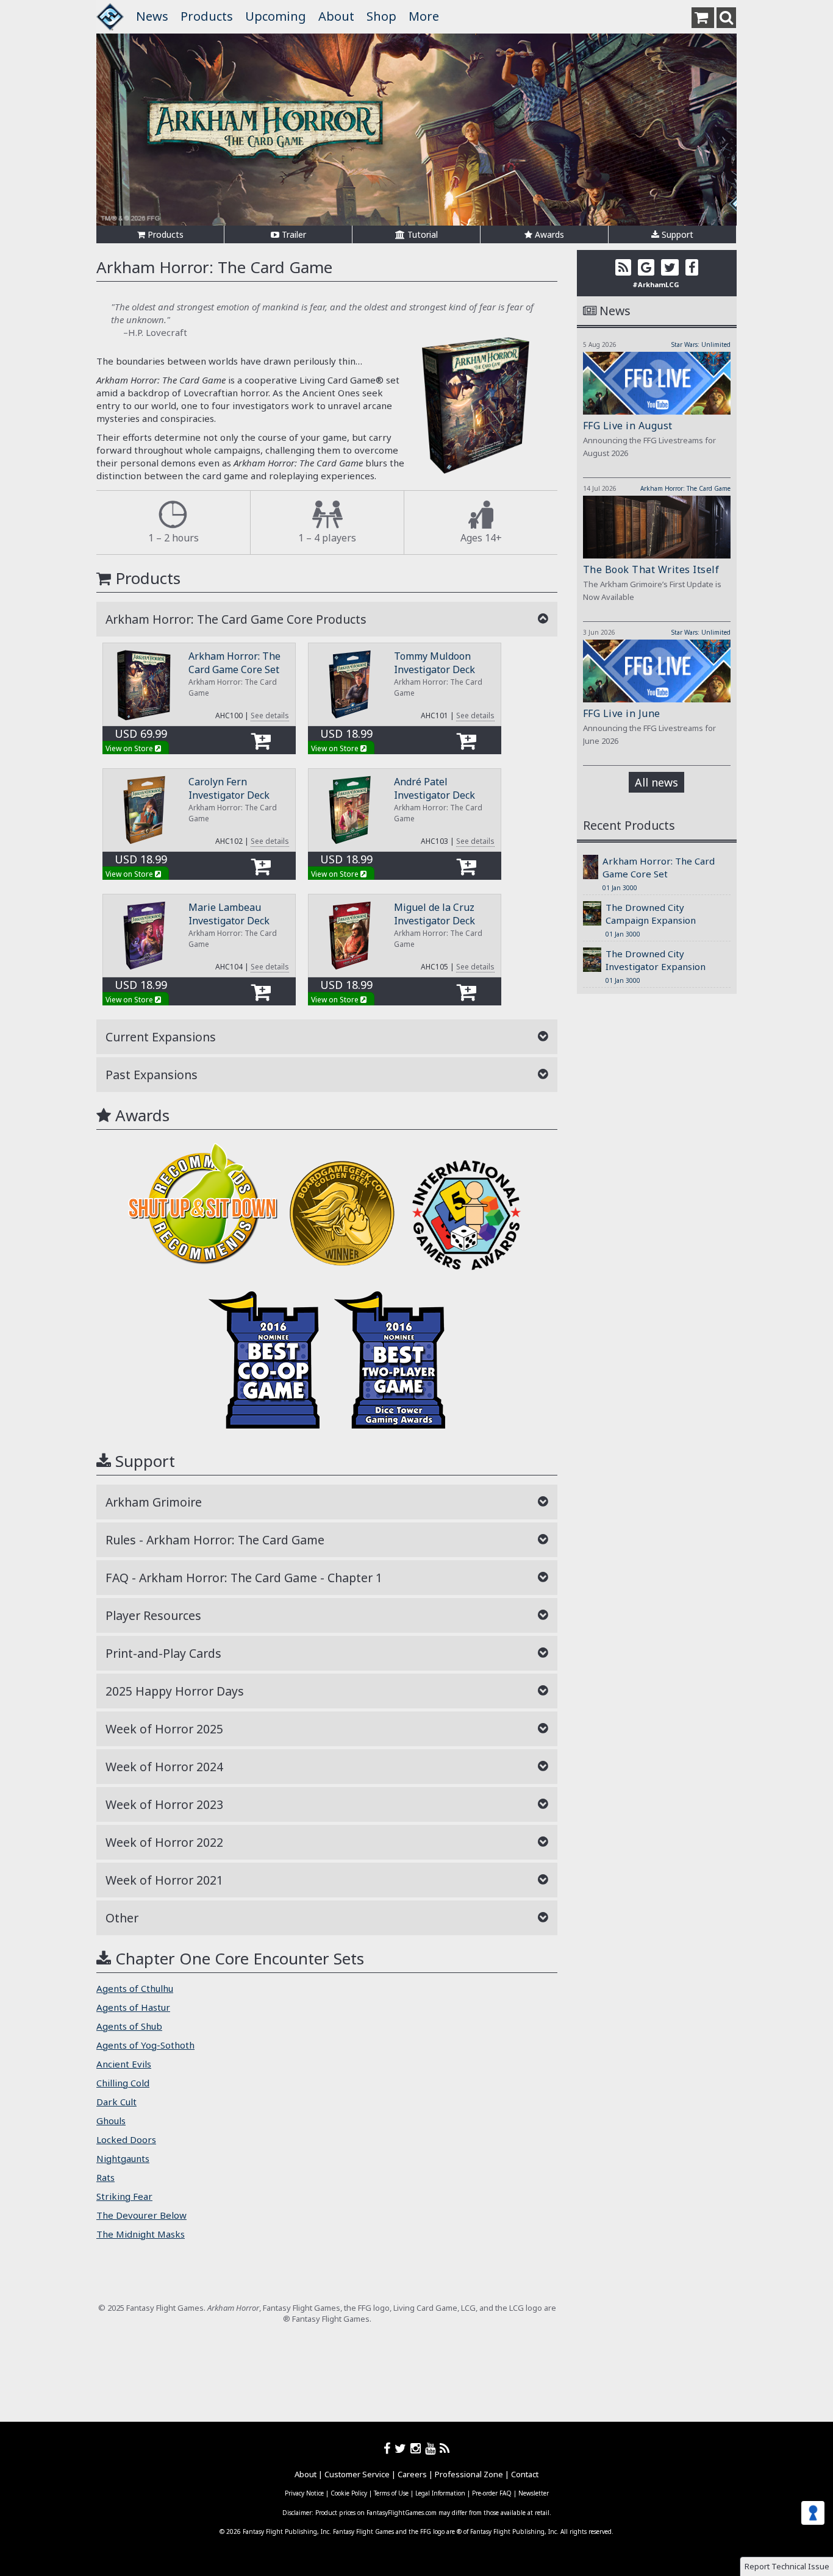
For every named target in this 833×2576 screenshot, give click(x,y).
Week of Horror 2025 (164, 1729)
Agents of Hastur (133, 2007)
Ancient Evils (124, 2064)
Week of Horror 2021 (164, 1880)
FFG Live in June (622, 713)
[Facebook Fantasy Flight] (389, 2448)
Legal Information (440, 2493)
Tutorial (421, 234)
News (152, 16)
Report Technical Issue (787, 2566)
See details (270, 715)
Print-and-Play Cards (163, 1653)
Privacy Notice (304, 2493)
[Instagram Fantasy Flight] (418, 2448)
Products (207, 16)
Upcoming (276, 16)
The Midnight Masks (141, 2234)
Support (676, 234)
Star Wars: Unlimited (701, 344)
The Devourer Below (141, 2215)
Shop (381, 16)
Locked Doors (126, 2139)
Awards (548, 234)
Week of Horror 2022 (164, 1842)
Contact (525, 2474)
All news (656, 782)
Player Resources (153, 1615)
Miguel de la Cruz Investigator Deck (434, 914)
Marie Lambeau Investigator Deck (229, 914)
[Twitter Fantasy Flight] (402, 2448)
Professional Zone (469, 2474)
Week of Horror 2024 (164, 1767)
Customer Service (357, 2474)
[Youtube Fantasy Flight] (432, 2448)
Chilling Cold (123, 2083)
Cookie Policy (349, 2493)
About (336, 16)
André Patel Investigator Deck (434, 788)
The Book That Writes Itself (651, 569)
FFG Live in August (628, 426)
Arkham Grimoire (154, 1502)
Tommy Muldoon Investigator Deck (434, 663)
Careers (412, 2474)
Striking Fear (124, 2196)
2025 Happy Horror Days (175, 1691)
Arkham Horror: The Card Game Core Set (234, 663)
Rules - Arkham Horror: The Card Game (215, 1540)
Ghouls (111, 2121)
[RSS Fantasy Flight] (445, 2448)
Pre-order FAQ (492, 2493)
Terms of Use (391, 2493)
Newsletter (534, 2493)
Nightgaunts (123, 2158)
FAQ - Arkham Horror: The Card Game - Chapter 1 (244, 1578)
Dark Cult (116, 2102)
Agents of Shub (129, 2026)
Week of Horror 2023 (164, 1804)
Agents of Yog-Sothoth (145, 2045)
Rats (105, 2177)
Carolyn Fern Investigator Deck (229, 788)
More (424, 16)
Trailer (293, 234)
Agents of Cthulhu (135, 1988)
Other (122, 1918)
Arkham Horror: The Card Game (685, 488)
